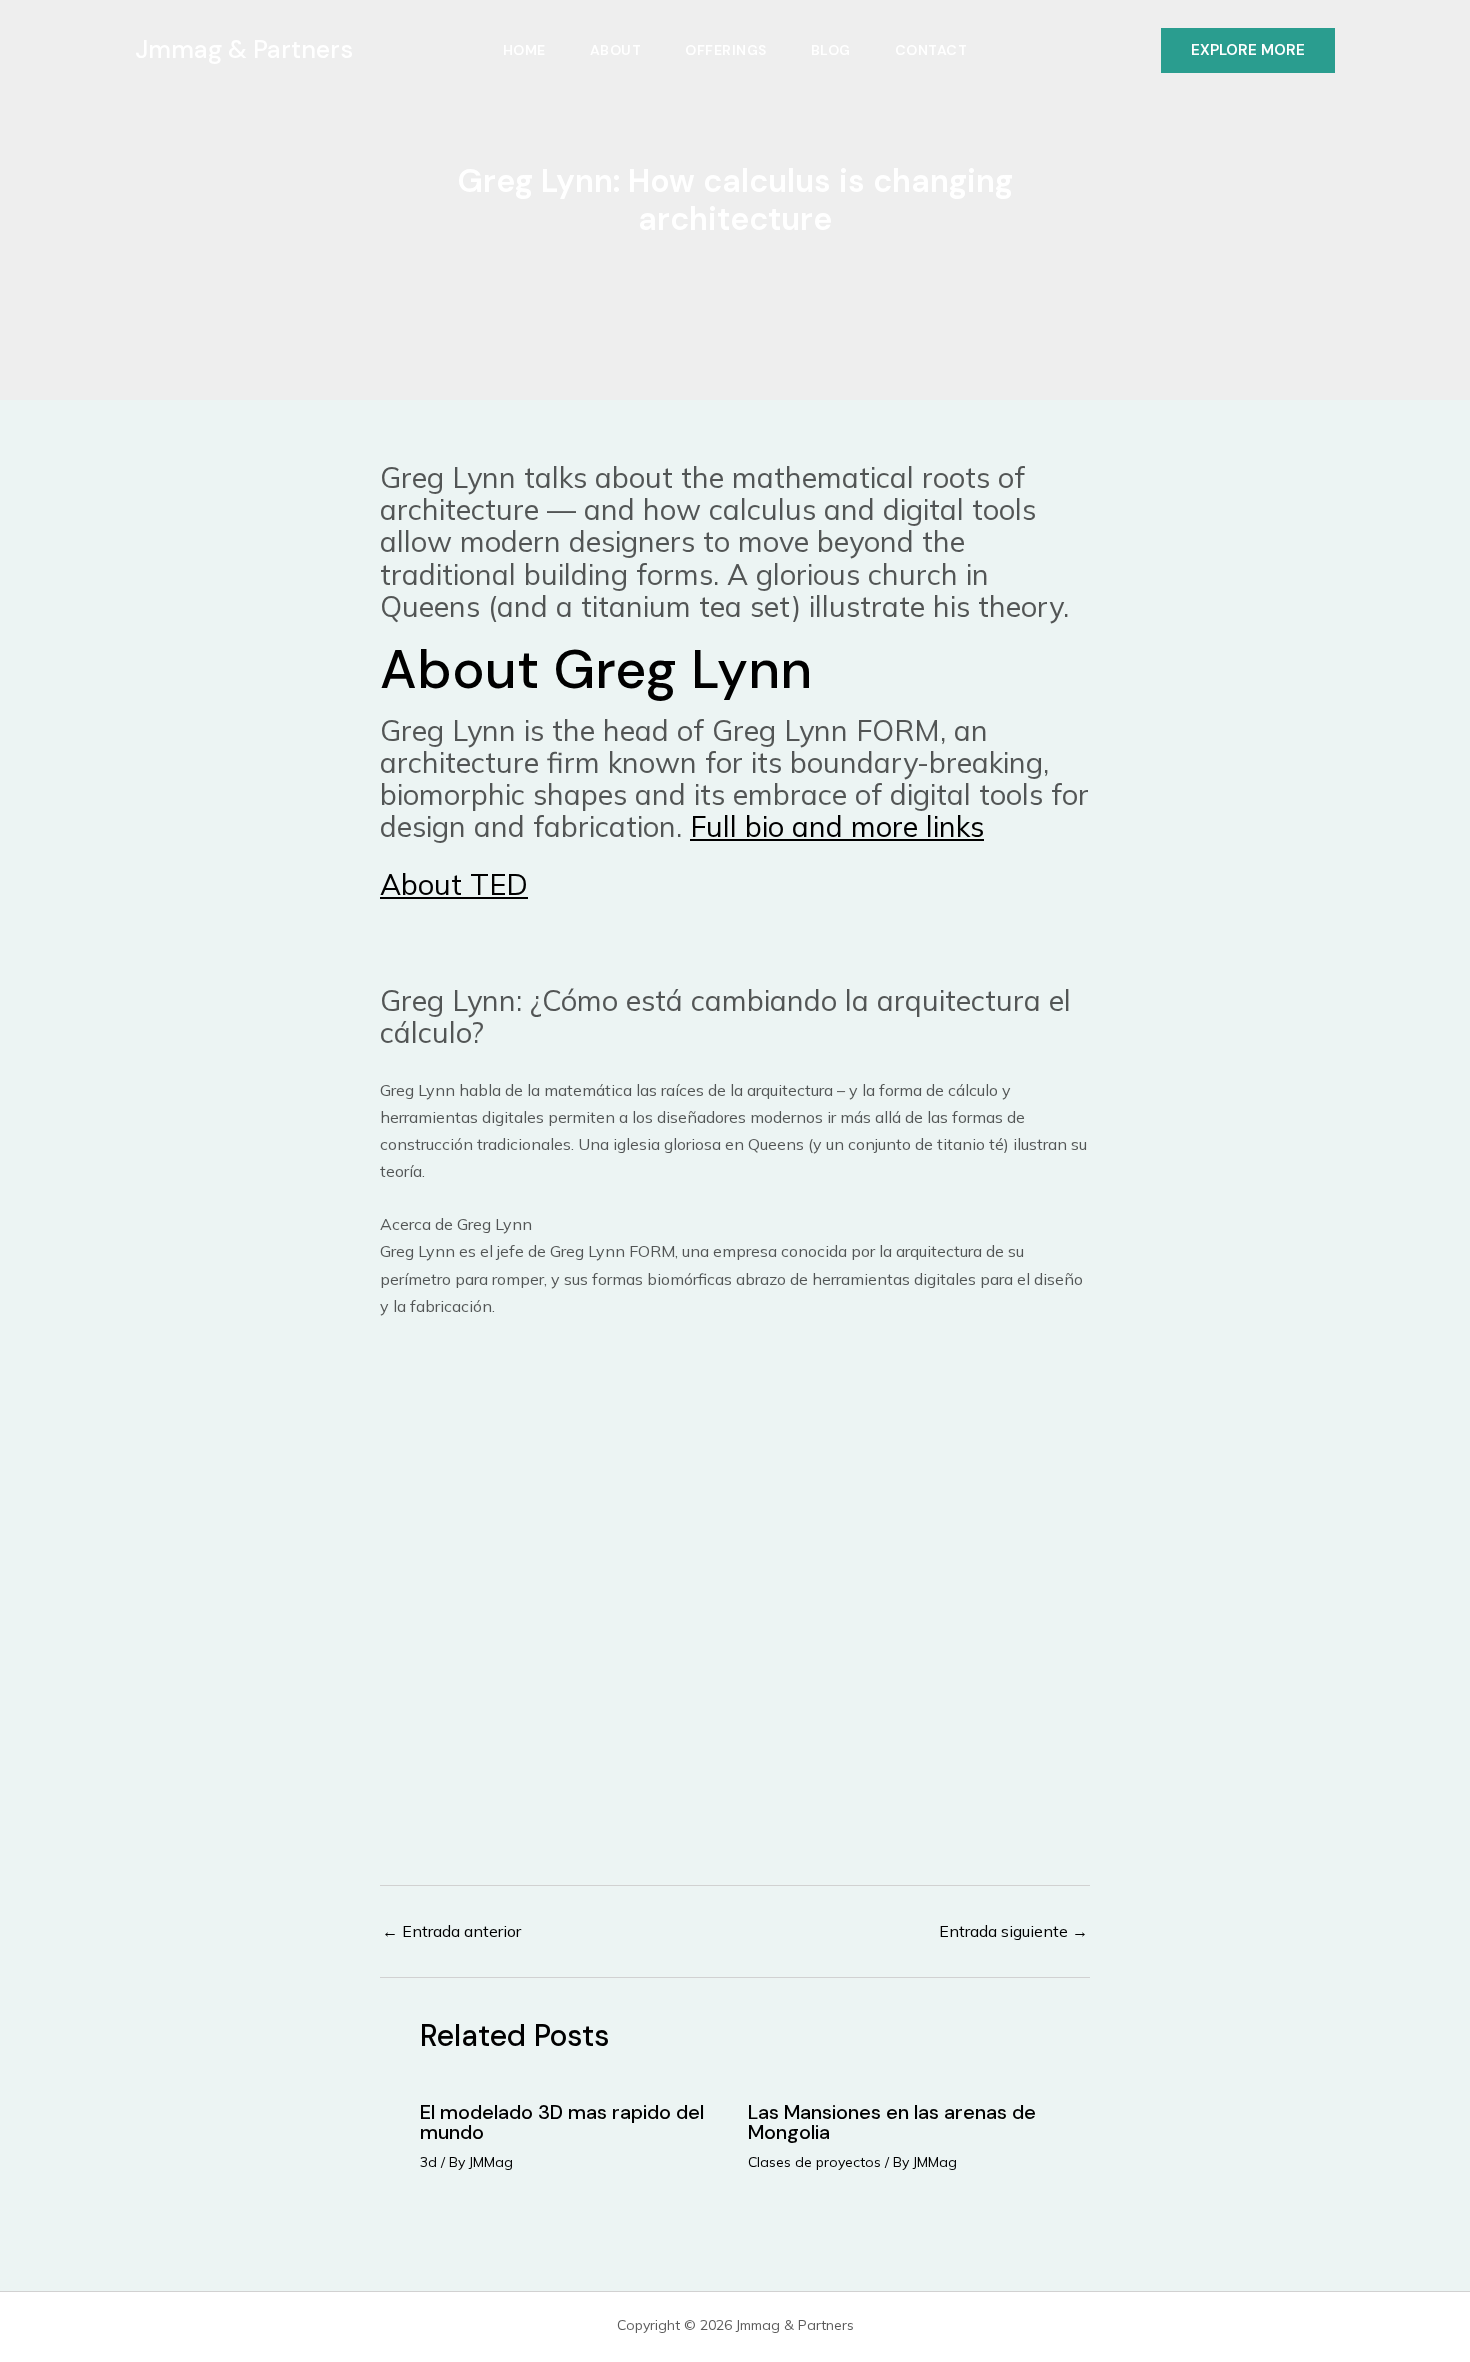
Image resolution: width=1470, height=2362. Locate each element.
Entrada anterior (451, 1931)
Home (524, 50)
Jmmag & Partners (244, 49)
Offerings (726, 50)
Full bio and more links (837, 826)
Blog (831, 50)
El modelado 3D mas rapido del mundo (562, 2122)
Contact (931, 50)
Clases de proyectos (814, 2162)
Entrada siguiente (1013, 1931)
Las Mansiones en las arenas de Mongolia (892, 2122)
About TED (454, 884)
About (616, 50)
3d (428, 2162)
